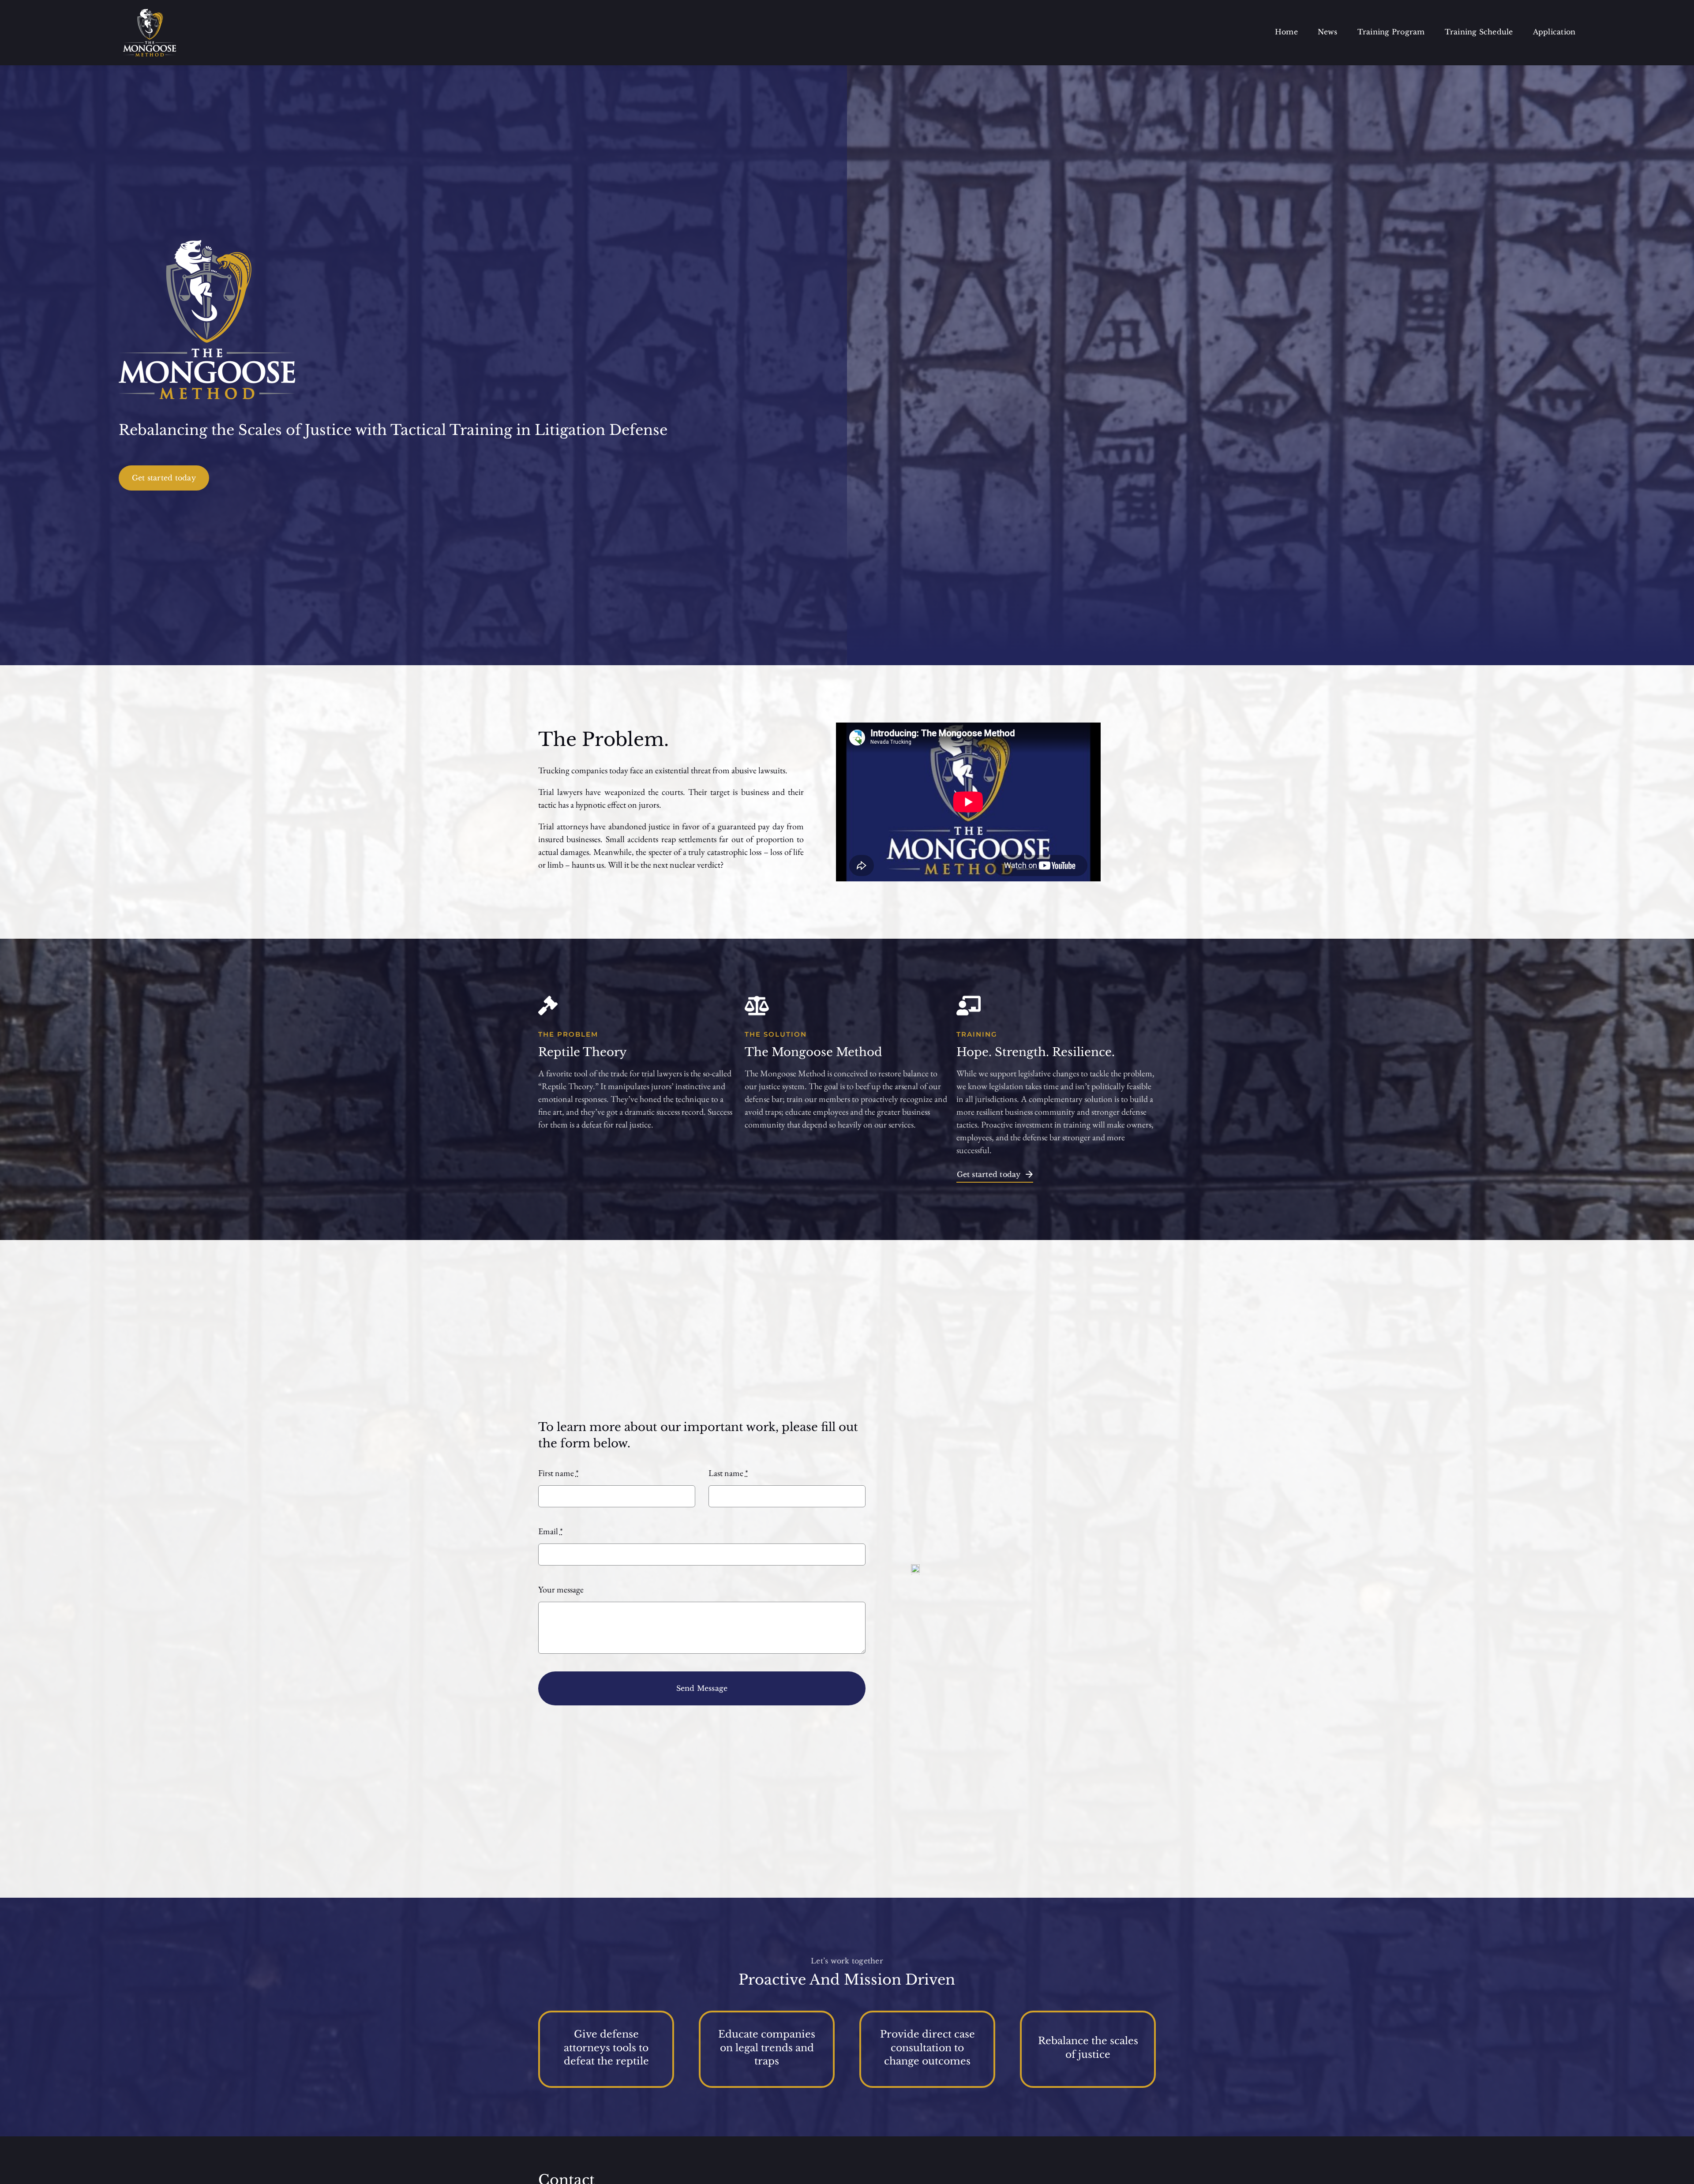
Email (551, 1531)
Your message (561, 1589)
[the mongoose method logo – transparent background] (150, 13)
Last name (728, 1473)
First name (558, 1473)
